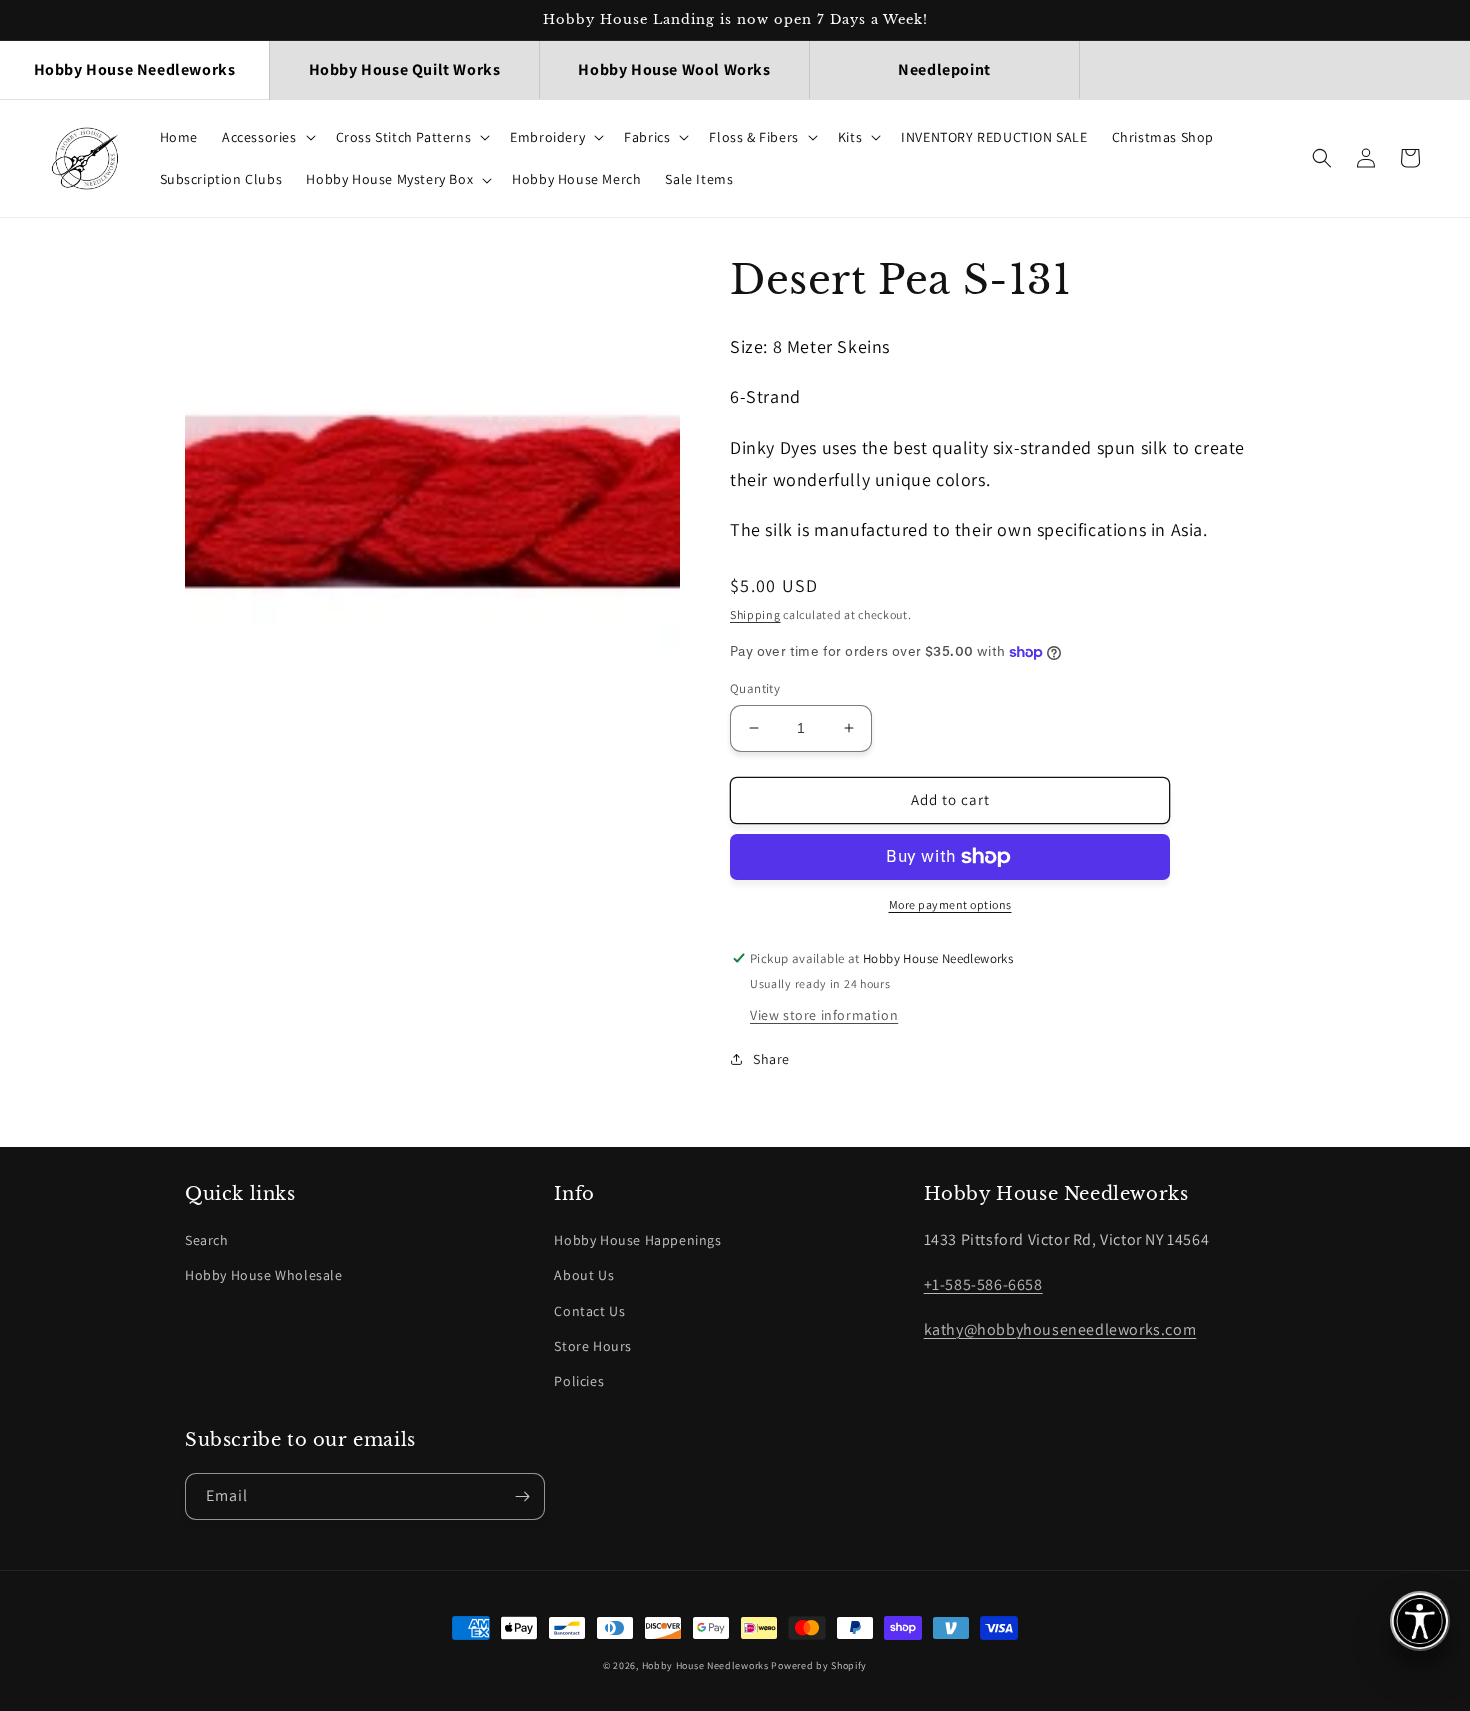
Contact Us (589, 1311)
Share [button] (771, 1059)
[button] (267, 137)
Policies (579, 1381)
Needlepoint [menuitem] (944, 69)
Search (207, 1240)
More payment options (950, 904)
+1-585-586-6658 (983, 1284)
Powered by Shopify (819, 1665)
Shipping (755, 614)
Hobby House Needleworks (705, 1665)
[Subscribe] (522, 1496)
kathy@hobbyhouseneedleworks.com (1060, 1329)
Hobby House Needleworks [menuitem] (135, 69)
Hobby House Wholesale (264, 1275)
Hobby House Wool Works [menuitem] (674, 69)
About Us (584, 1275)
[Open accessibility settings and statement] (1420, 1621)
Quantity (755, 688)
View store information (824, 1015)
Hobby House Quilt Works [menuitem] (405, 69)
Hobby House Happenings (637, 1240)
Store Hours (593, 1346)
